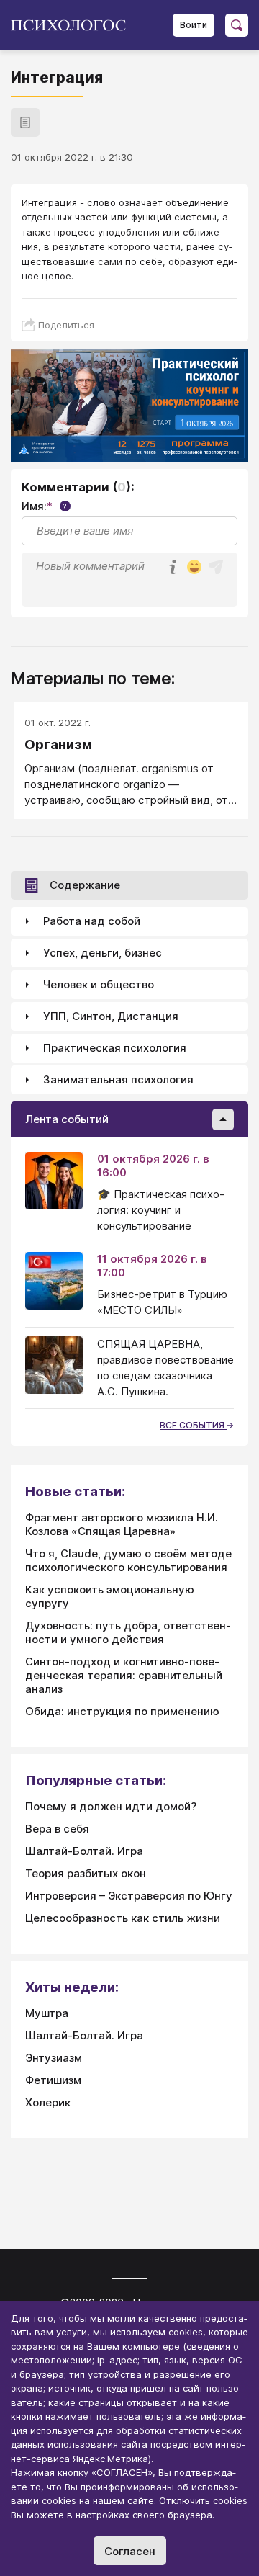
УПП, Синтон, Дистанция (111, 1016)
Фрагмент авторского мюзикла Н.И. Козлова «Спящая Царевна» (122, 1524)
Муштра (47, 2013)
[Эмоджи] (194, 568)
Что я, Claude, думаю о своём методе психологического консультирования (128, 1560)
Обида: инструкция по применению (122, 1711)
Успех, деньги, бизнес (103, 953)
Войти (194, 25)
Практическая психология (115, 1048)
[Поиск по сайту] (237, 25)
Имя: (44, 506)
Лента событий (67, 1119)
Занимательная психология (118, 1079)
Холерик (48, 2102)
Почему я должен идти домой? (111, 1806)
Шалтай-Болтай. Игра (84, 1851)
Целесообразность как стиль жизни (123, 1918)
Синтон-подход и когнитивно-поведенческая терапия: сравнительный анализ (124, 1675)
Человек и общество (99, 984)
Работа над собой (92, 921)
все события (193, 1425)
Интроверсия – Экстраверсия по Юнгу (129, 1896)
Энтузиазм (54, 2058)
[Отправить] (216, 567)
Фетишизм (53, 2080)
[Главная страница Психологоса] (74, 25)
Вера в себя (57, 1829)
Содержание (85, 885)
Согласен (130, 2551)
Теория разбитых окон (86, 1873)
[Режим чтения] (25, 122)
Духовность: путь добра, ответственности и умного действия (128, 1632)
